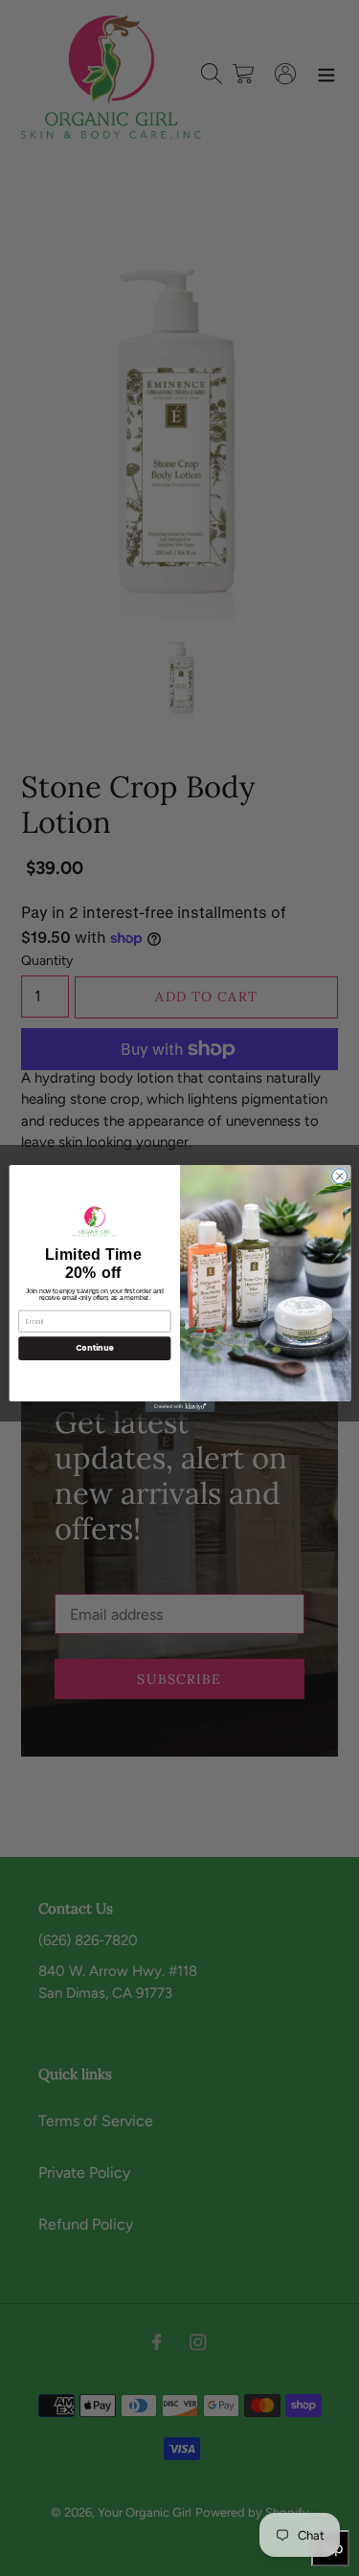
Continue (94, 1347)
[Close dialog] (339, 1176)
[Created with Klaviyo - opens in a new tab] (179, 1406)
